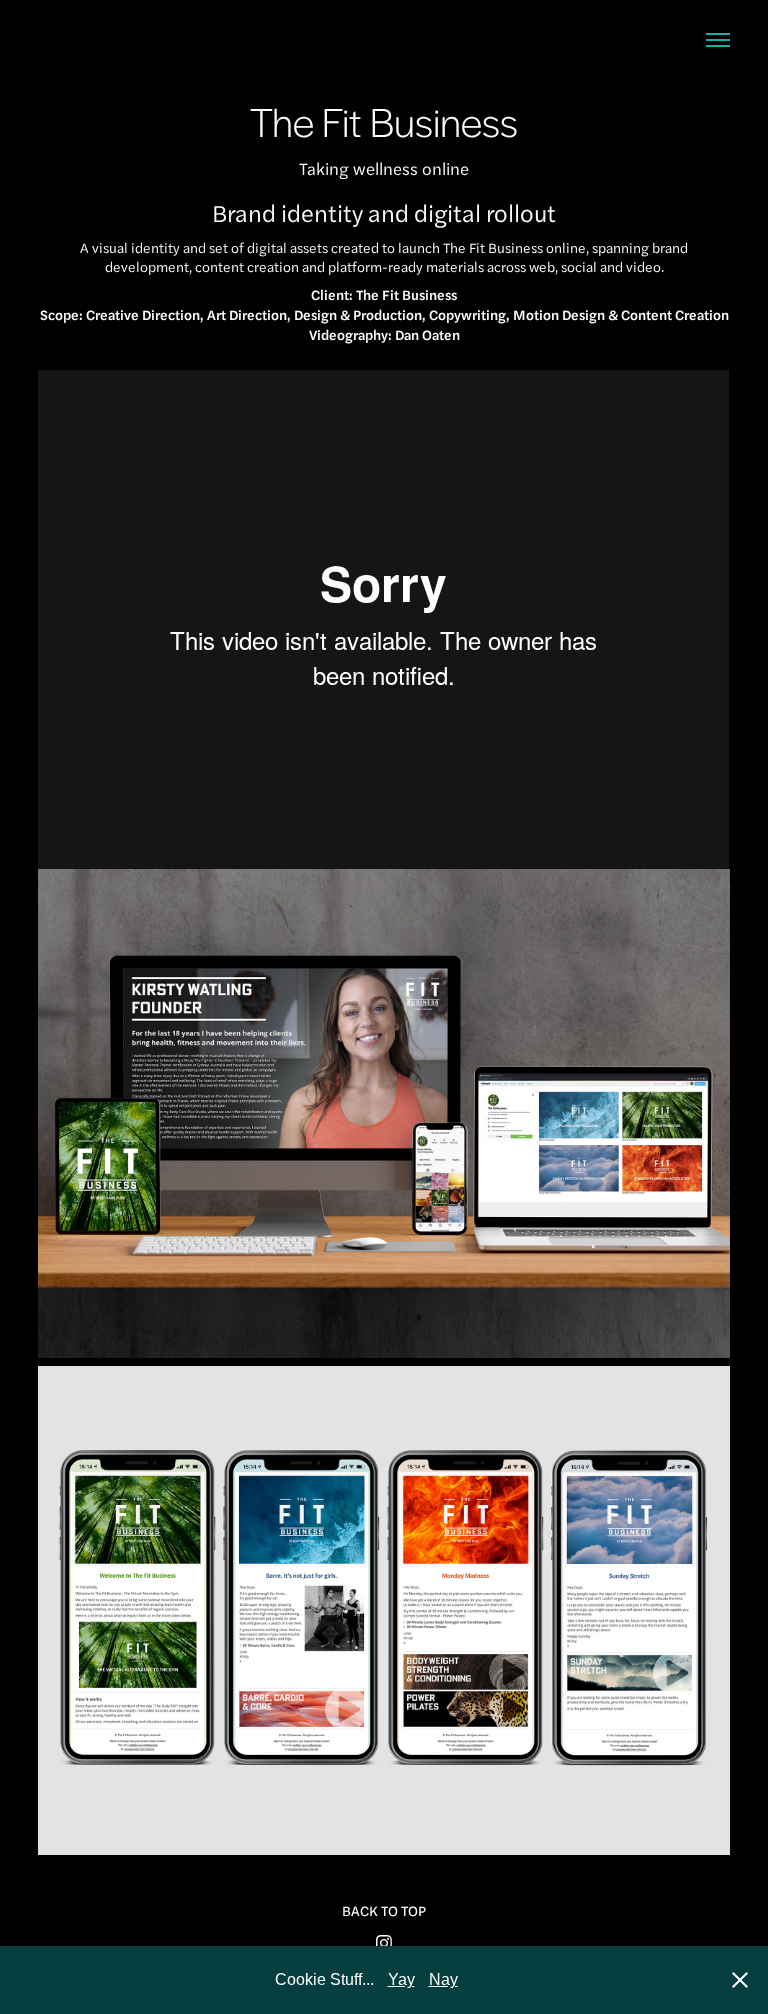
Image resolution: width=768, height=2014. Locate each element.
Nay (443, 1979)
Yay (401, 1979)
